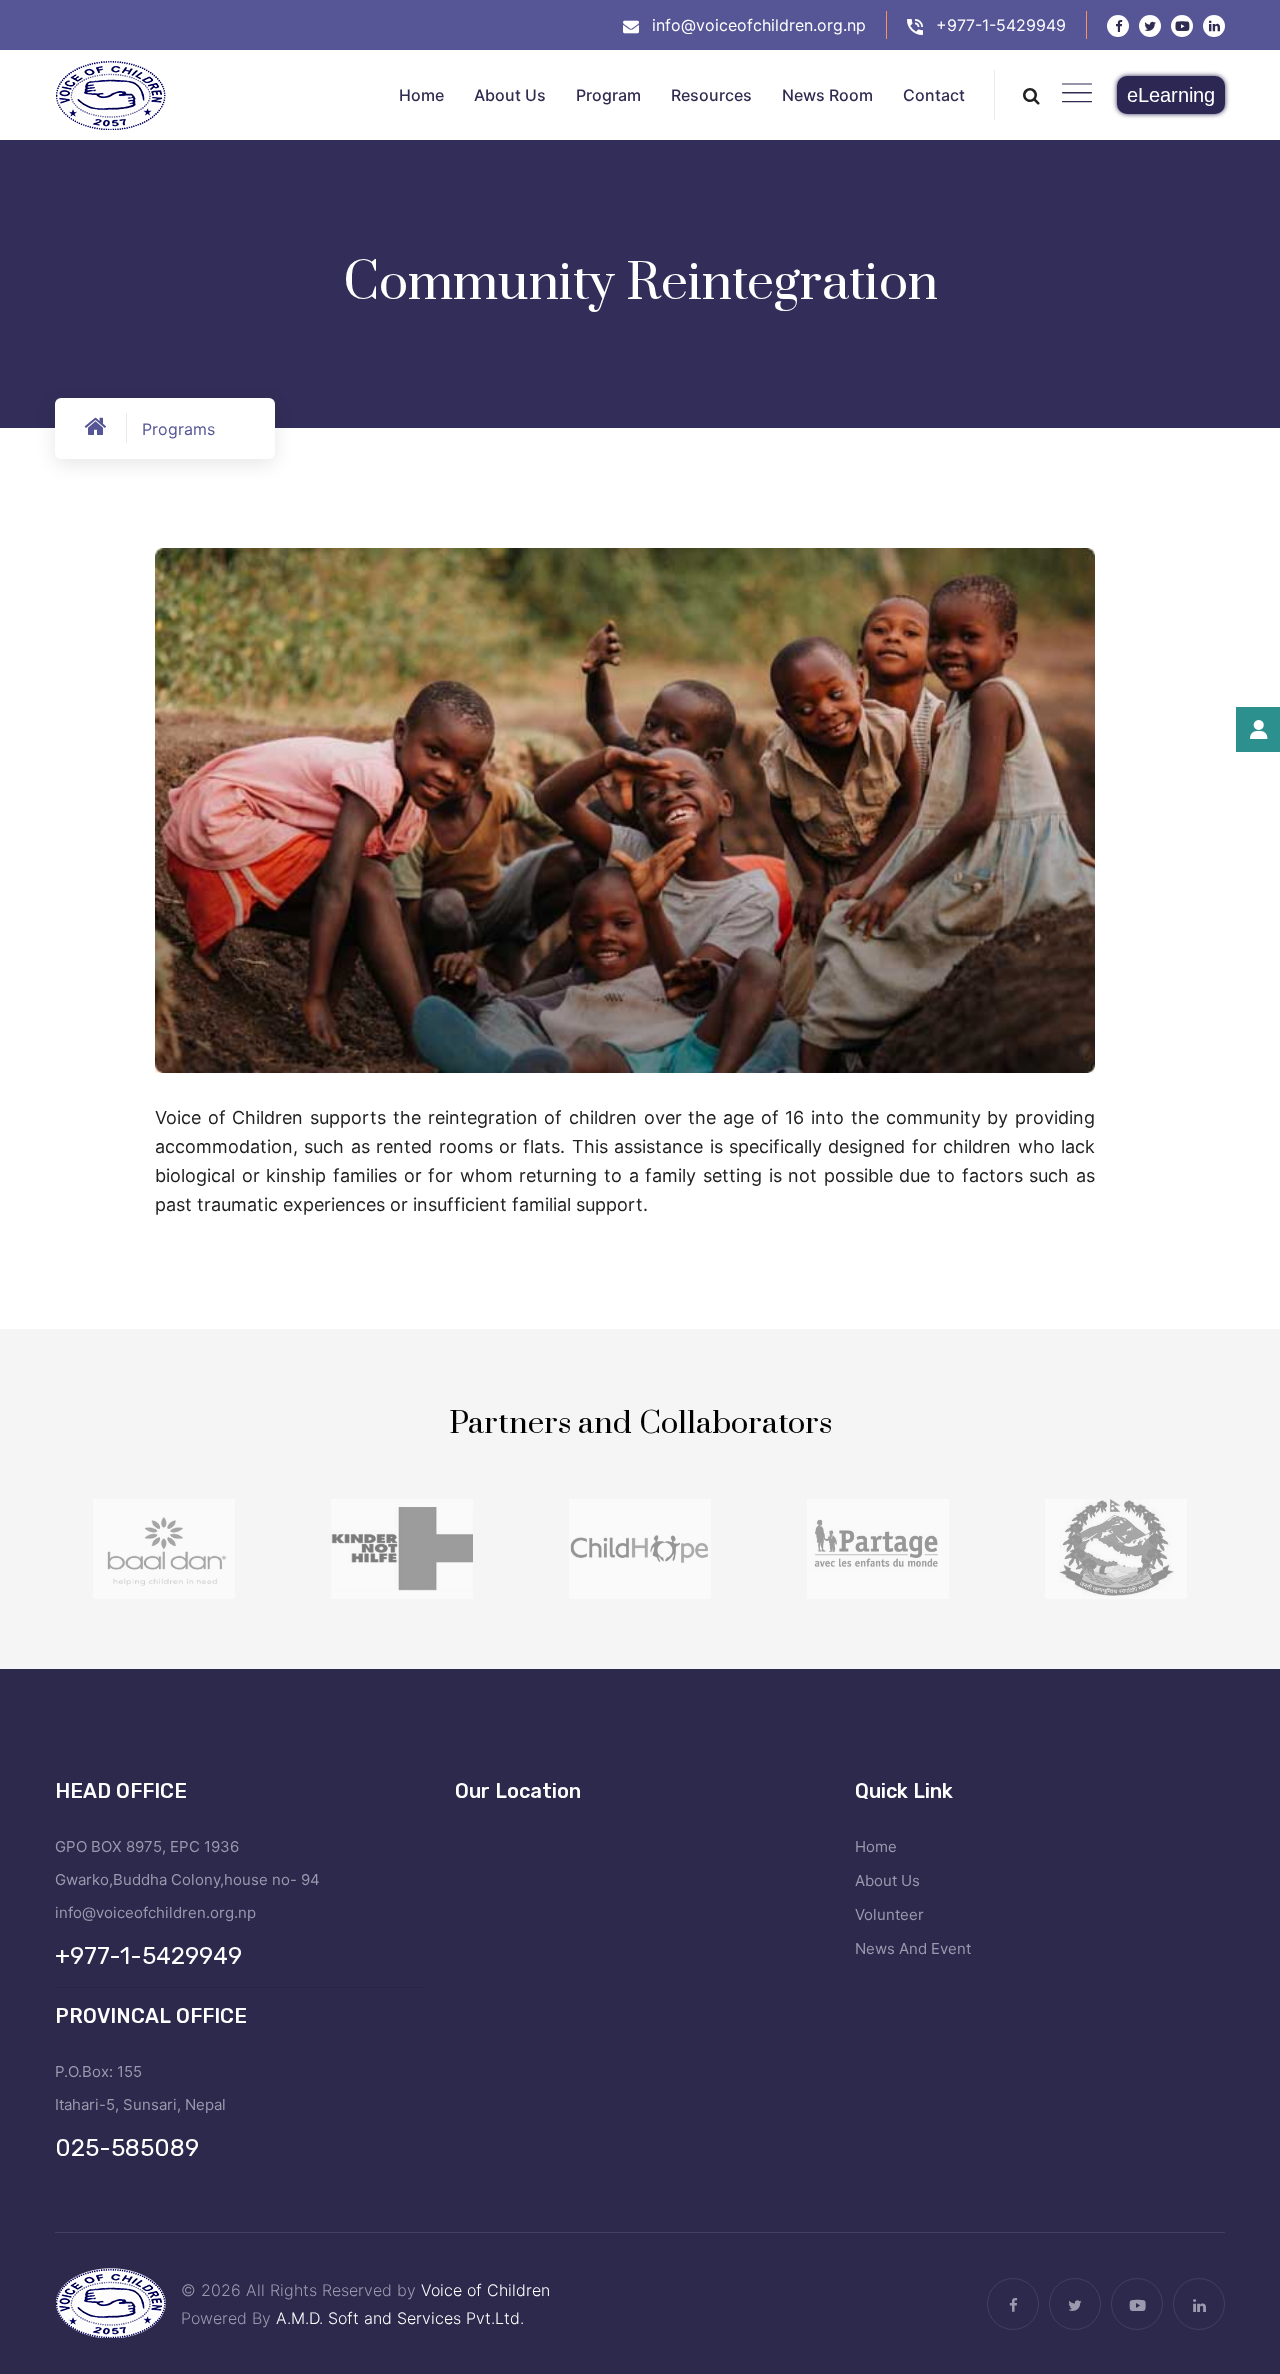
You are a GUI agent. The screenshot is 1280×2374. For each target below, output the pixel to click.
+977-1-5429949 (1001, 25)
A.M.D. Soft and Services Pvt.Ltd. (400, 2318)
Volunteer (889, 1914)
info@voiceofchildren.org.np (759, 25)
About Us (887, 1880)
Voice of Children (485, 2290)
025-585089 (127, 2148)
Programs (178, 429)
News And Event (913, 1948)
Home (876, 1846)
